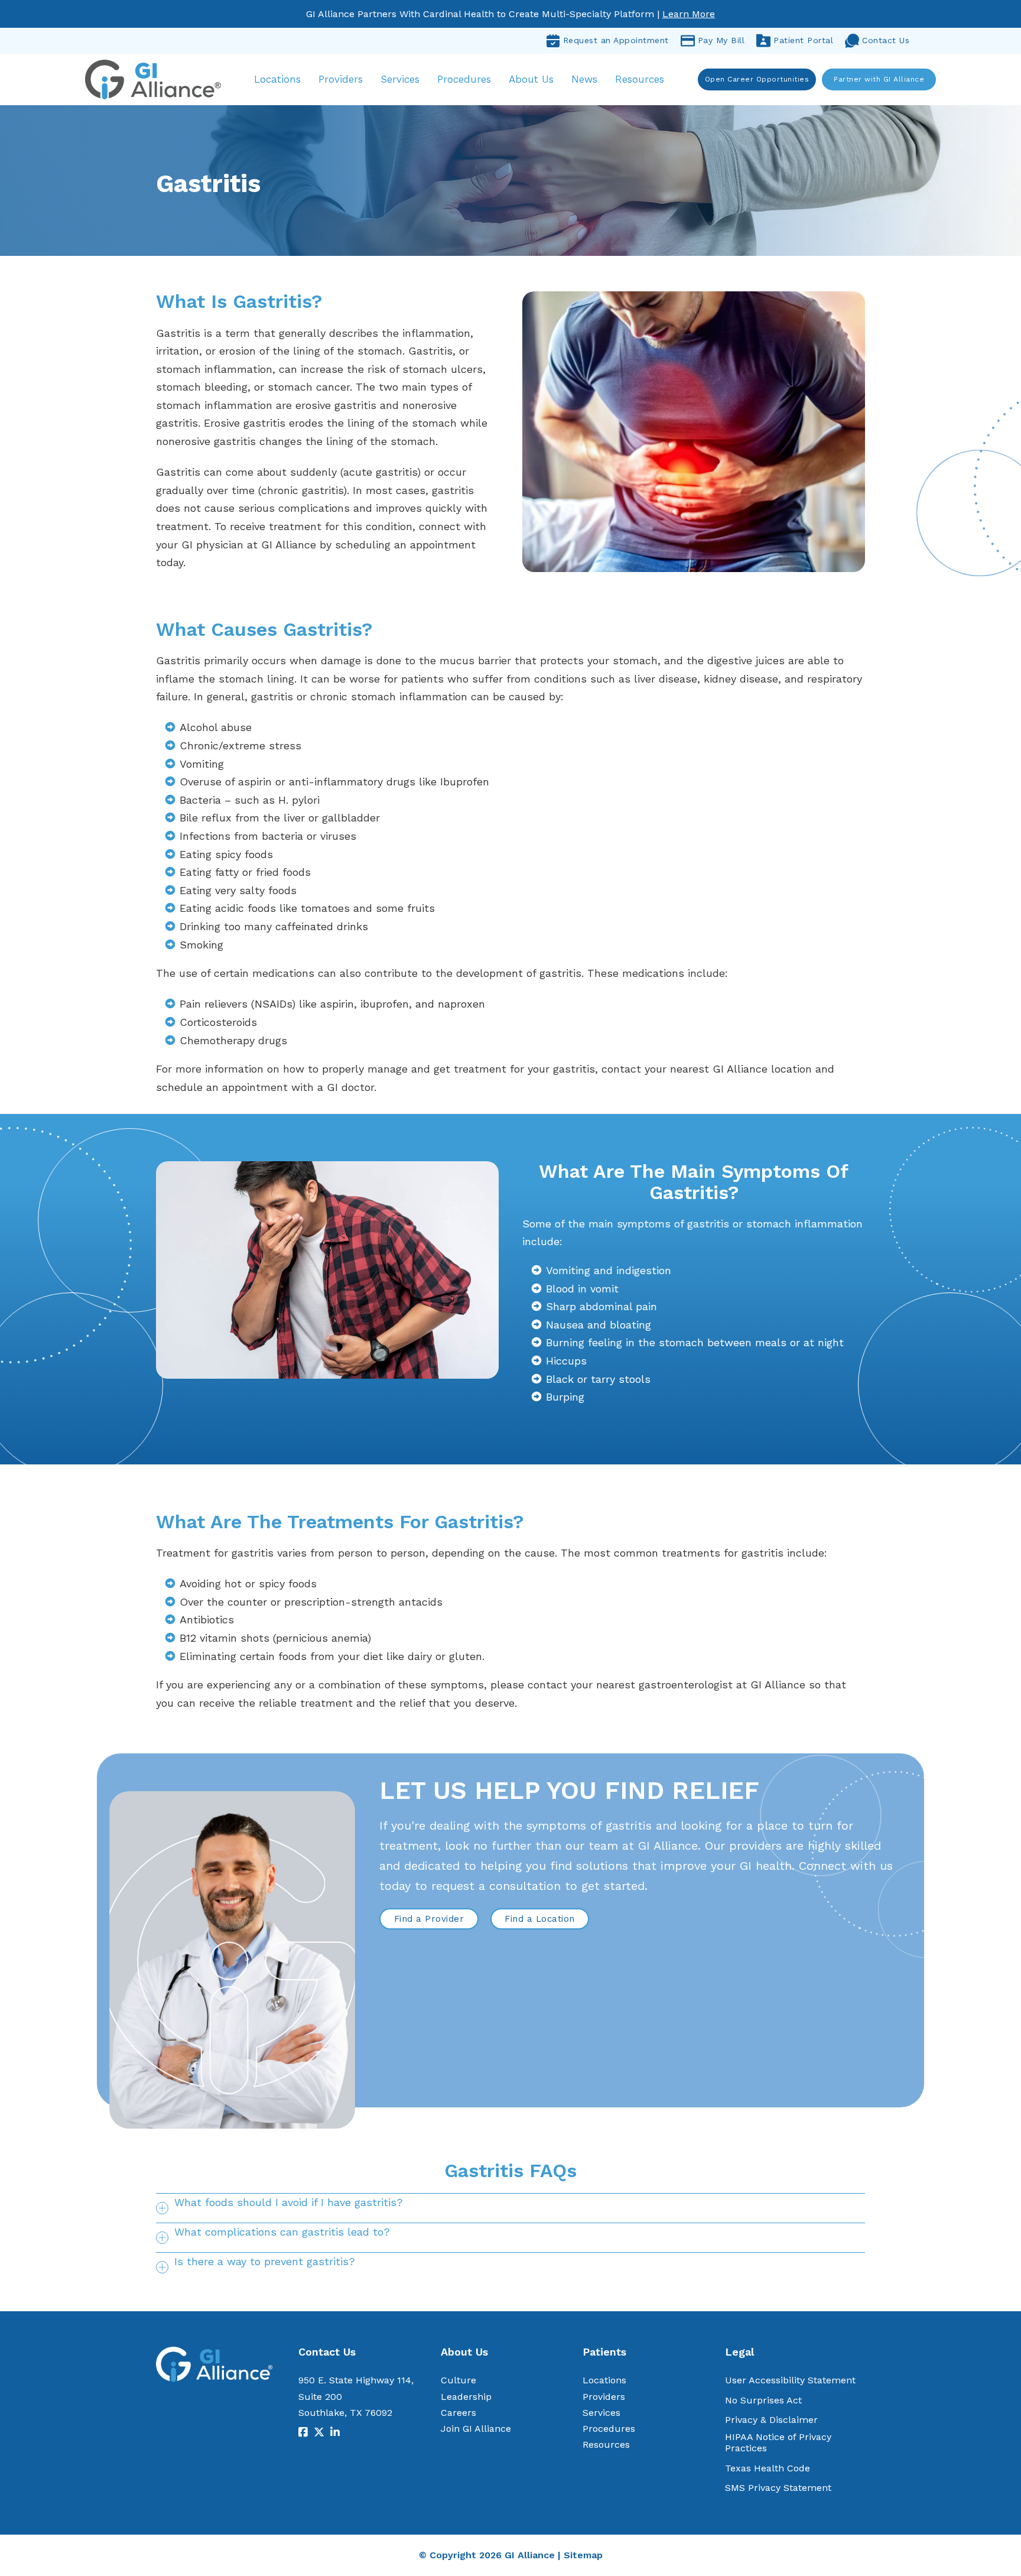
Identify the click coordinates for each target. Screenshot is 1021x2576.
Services (400, 79)
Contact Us (886, 40)
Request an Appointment (616, 40)
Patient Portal (803, 40)
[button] (510, 2208)
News (584, 79)
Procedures (464, 79)
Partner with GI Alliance (879, 79)
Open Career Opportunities (757, 79)
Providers (341, 79)
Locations (277, 79)
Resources (640, 79)
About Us (531, 79)
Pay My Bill (721, 40)
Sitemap (583, 2555)
